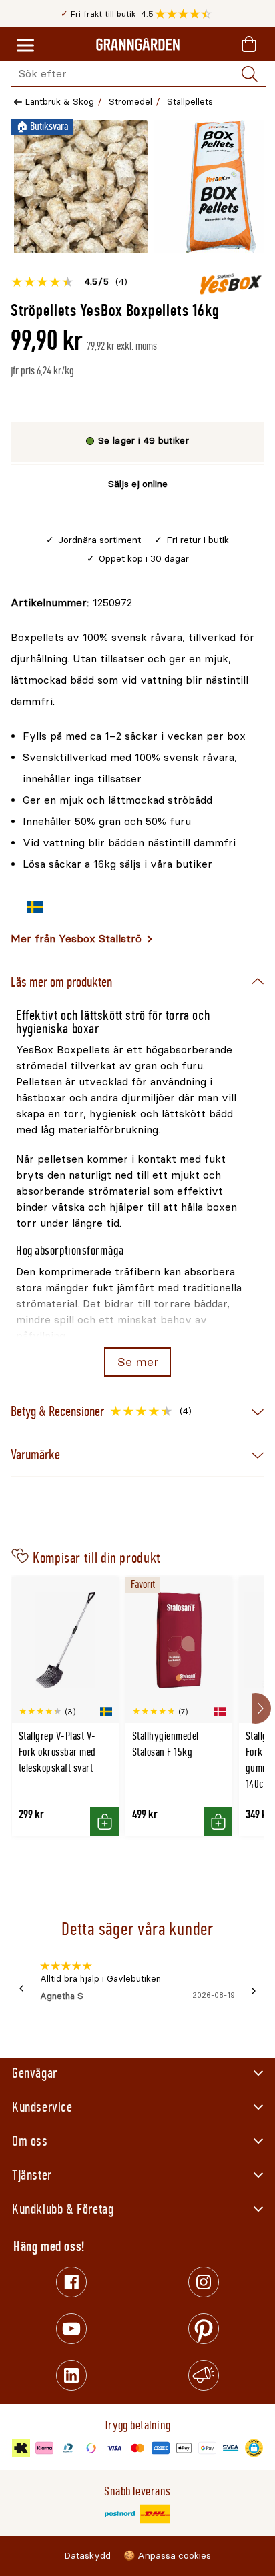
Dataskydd (87, 2556)
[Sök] (250, 74)
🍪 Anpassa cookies (167, 2556)
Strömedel (130, 102)
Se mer (138, 1362)
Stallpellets (190, 102)
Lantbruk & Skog (60, 102)
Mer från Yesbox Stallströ (76, 939)
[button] (187, 14)
